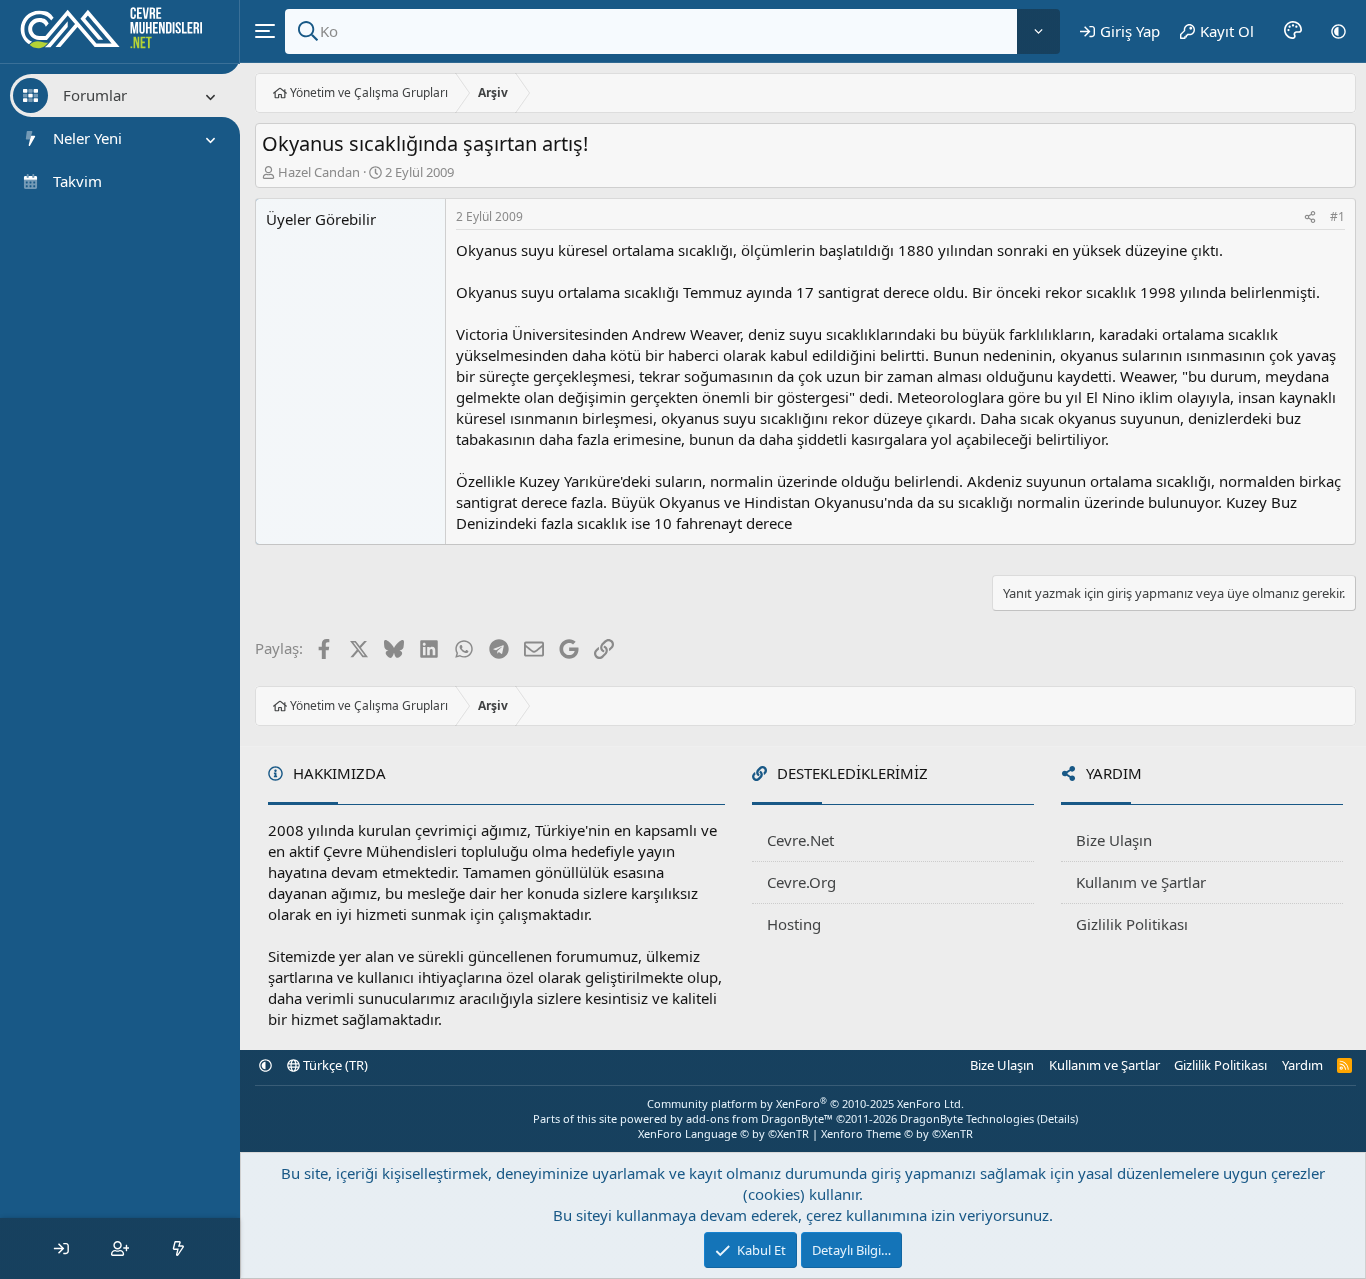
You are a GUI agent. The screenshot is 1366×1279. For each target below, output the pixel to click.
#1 (1337, 216)
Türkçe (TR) (334, 1065)
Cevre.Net (800, 840)
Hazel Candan (319, 172)
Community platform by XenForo (805, 1103)
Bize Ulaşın (1114, 840)
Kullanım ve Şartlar (1141, 882)
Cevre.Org (801, 882)
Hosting (794, 924)
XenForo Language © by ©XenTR (723, 1133)
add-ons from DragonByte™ (759, 1118)
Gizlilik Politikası (1132, 924)
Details (1057, 1118)
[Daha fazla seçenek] (1038, 31)
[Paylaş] (1310, 217)
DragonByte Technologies (967, 1118)
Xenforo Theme (897, 1133)
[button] (1338, 31)
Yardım (1302, 1065)
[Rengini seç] (1293, 31)
